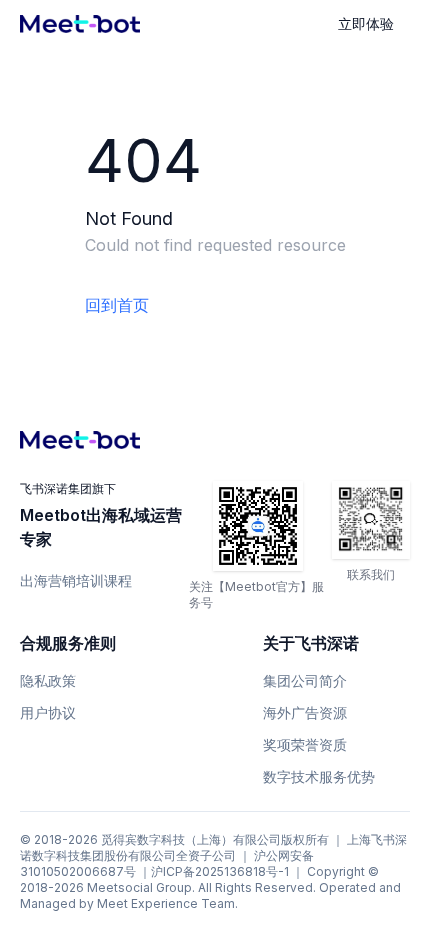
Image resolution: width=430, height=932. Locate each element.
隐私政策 (48, 680)
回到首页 (117, 305)
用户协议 (48, 712)
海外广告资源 (305, 712)
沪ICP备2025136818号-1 (220, 871)
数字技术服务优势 (319, 776)
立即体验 (366, 23)
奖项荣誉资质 (305, 744)
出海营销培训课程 (76, 580)
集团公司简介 (305, 680)
